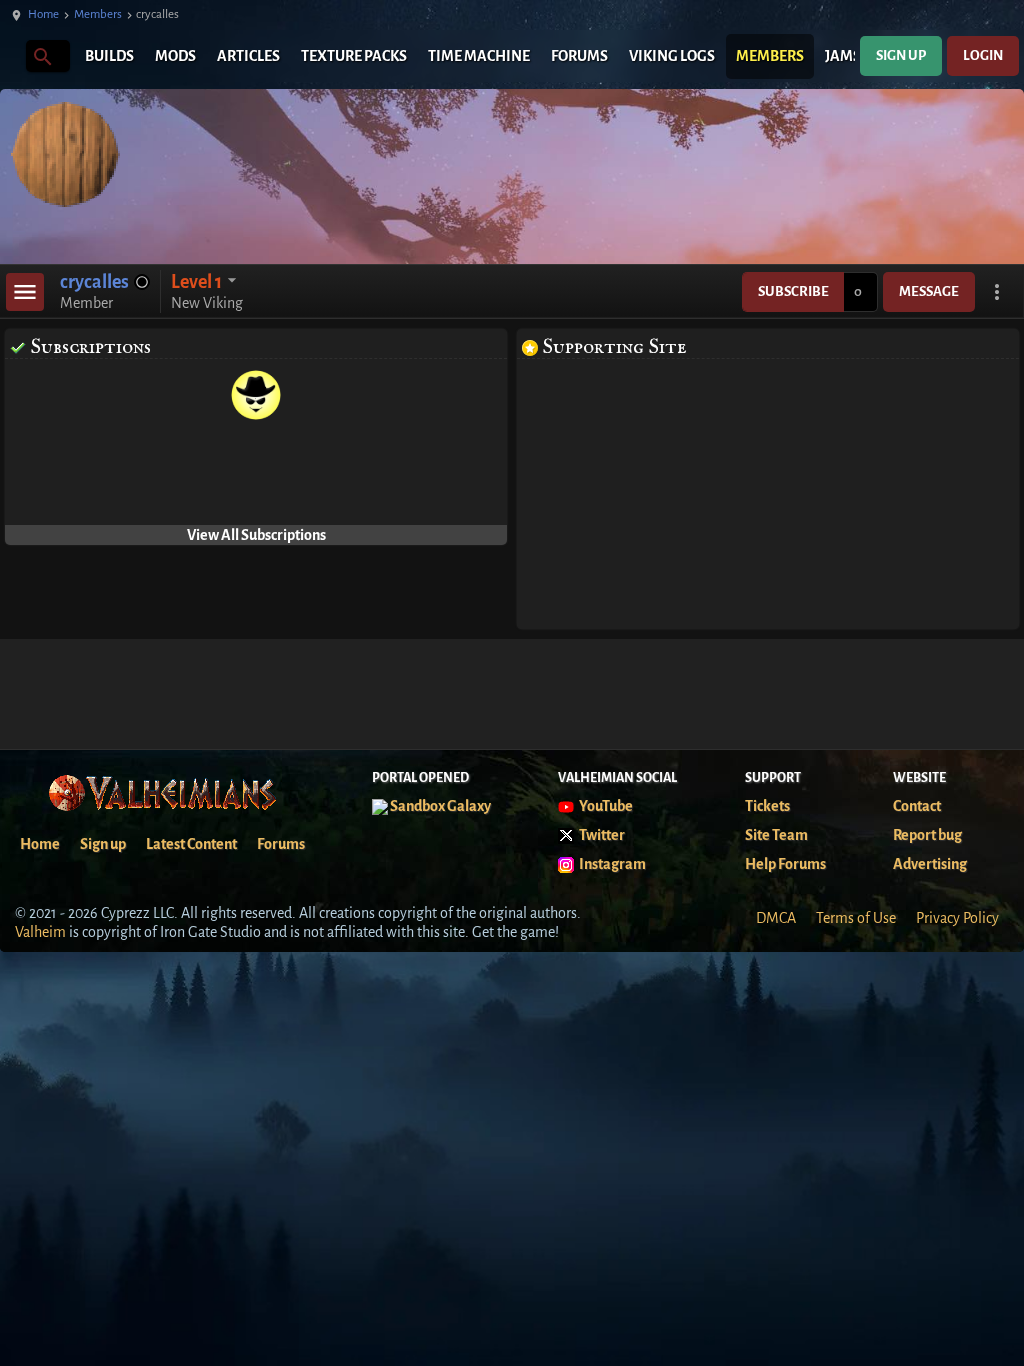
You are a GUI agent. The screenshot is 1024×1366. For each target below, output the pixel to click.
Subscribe (793, 291)
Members (98, 14)
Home (43, 14)
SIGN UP (901, 55)
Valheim (40, 932)
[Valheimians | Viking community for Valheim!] (10, 56)
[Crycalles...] (41, 55)
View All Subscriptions (256, 535)
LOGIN (983, 55)
